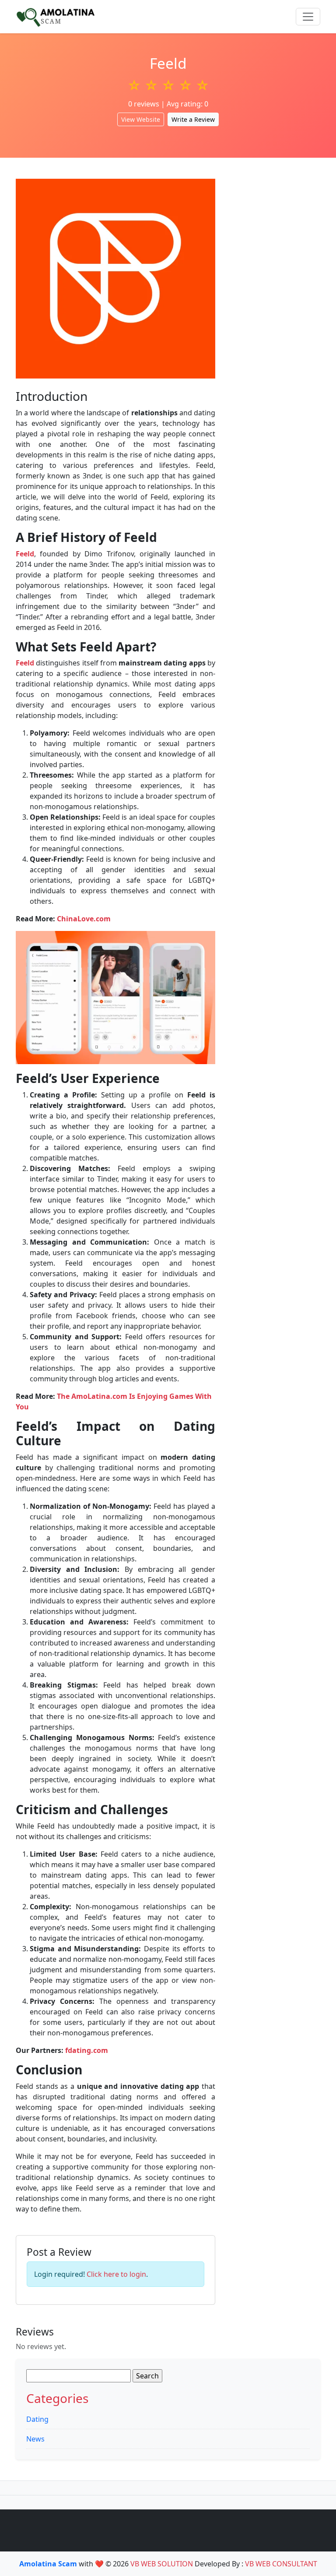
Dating (37, 2419)
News (35, 2439)
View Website (141, 119)
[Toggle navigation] (308, 17)
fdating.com (87, 2050)
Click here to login (116, 2274)
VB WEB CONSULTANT (281, 2564)
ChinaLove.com (84, 919)
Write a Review (193, 119)
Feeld (25, 554)
